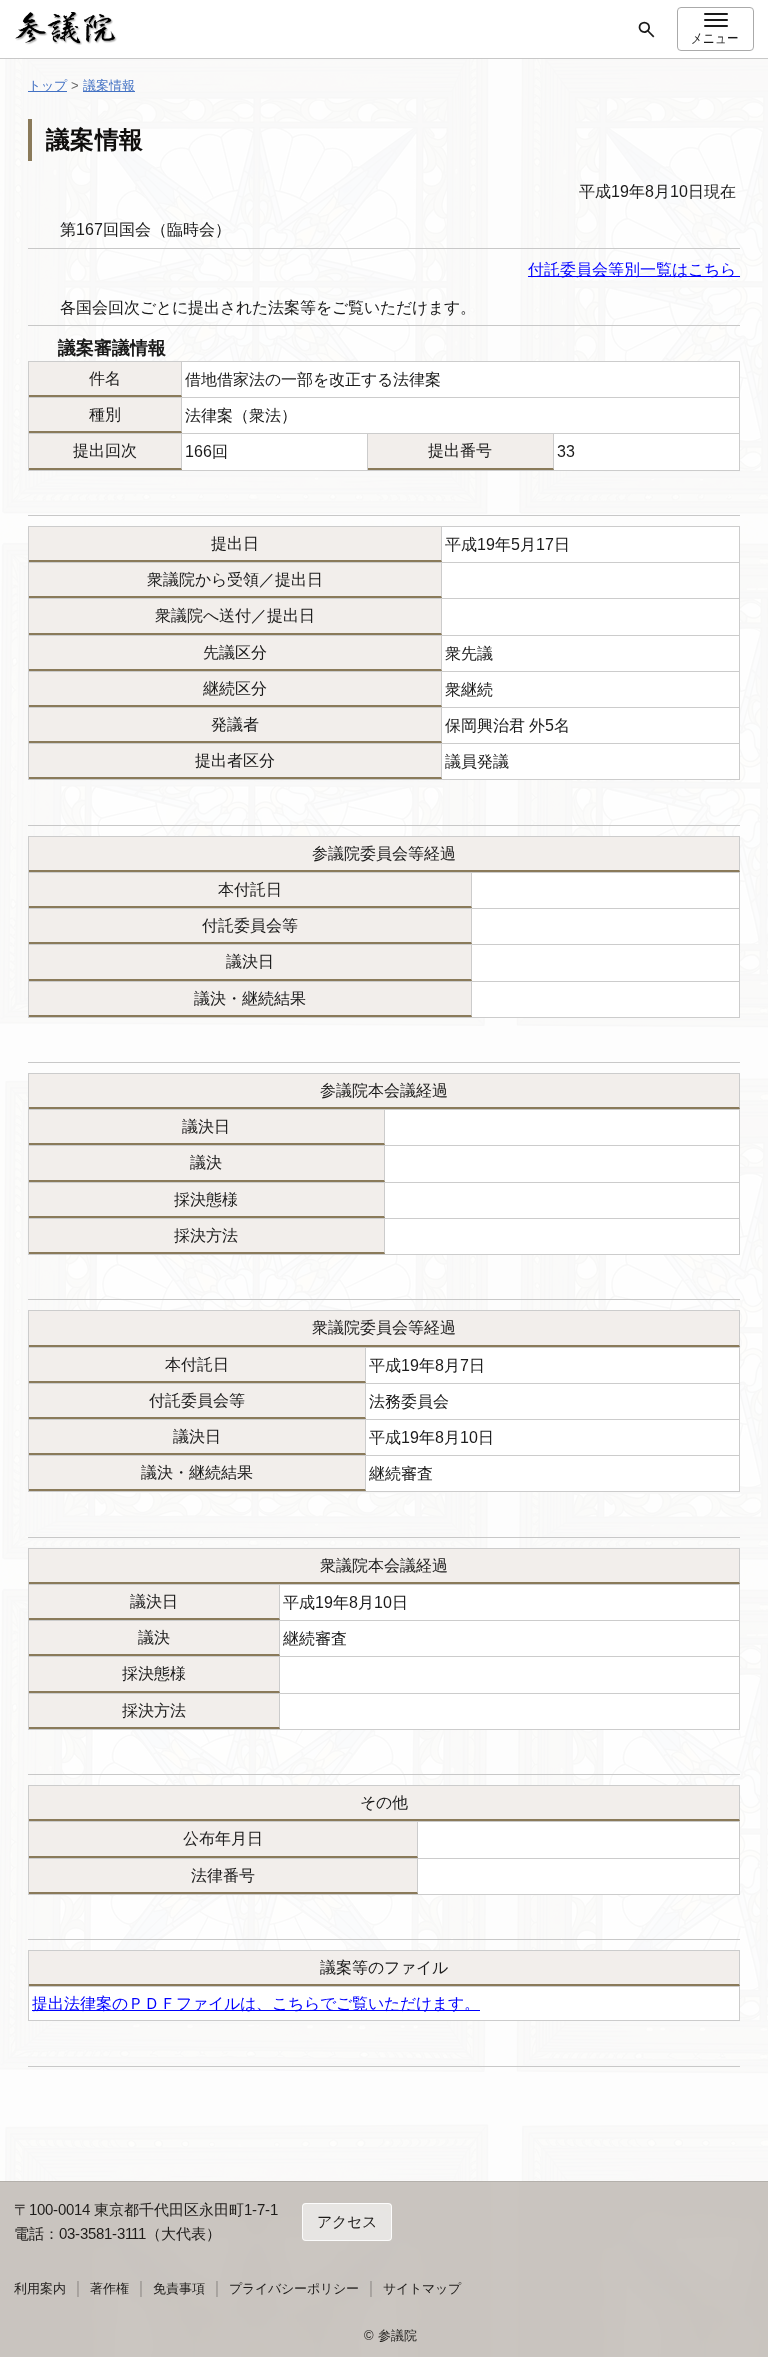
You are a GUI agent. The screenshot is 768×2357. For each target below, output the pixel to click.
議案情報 (109, 85)
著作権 (109, 2288)
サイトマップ (422, 2288)
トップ (47, 85)
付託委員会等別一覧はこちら (634, 269)
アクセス (347, 2221)
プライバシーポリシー (294, 2288)
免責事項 (179, 2288)
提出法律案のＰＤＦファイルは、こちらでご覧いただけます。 (256, 2003)
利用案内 (40, 2288)
